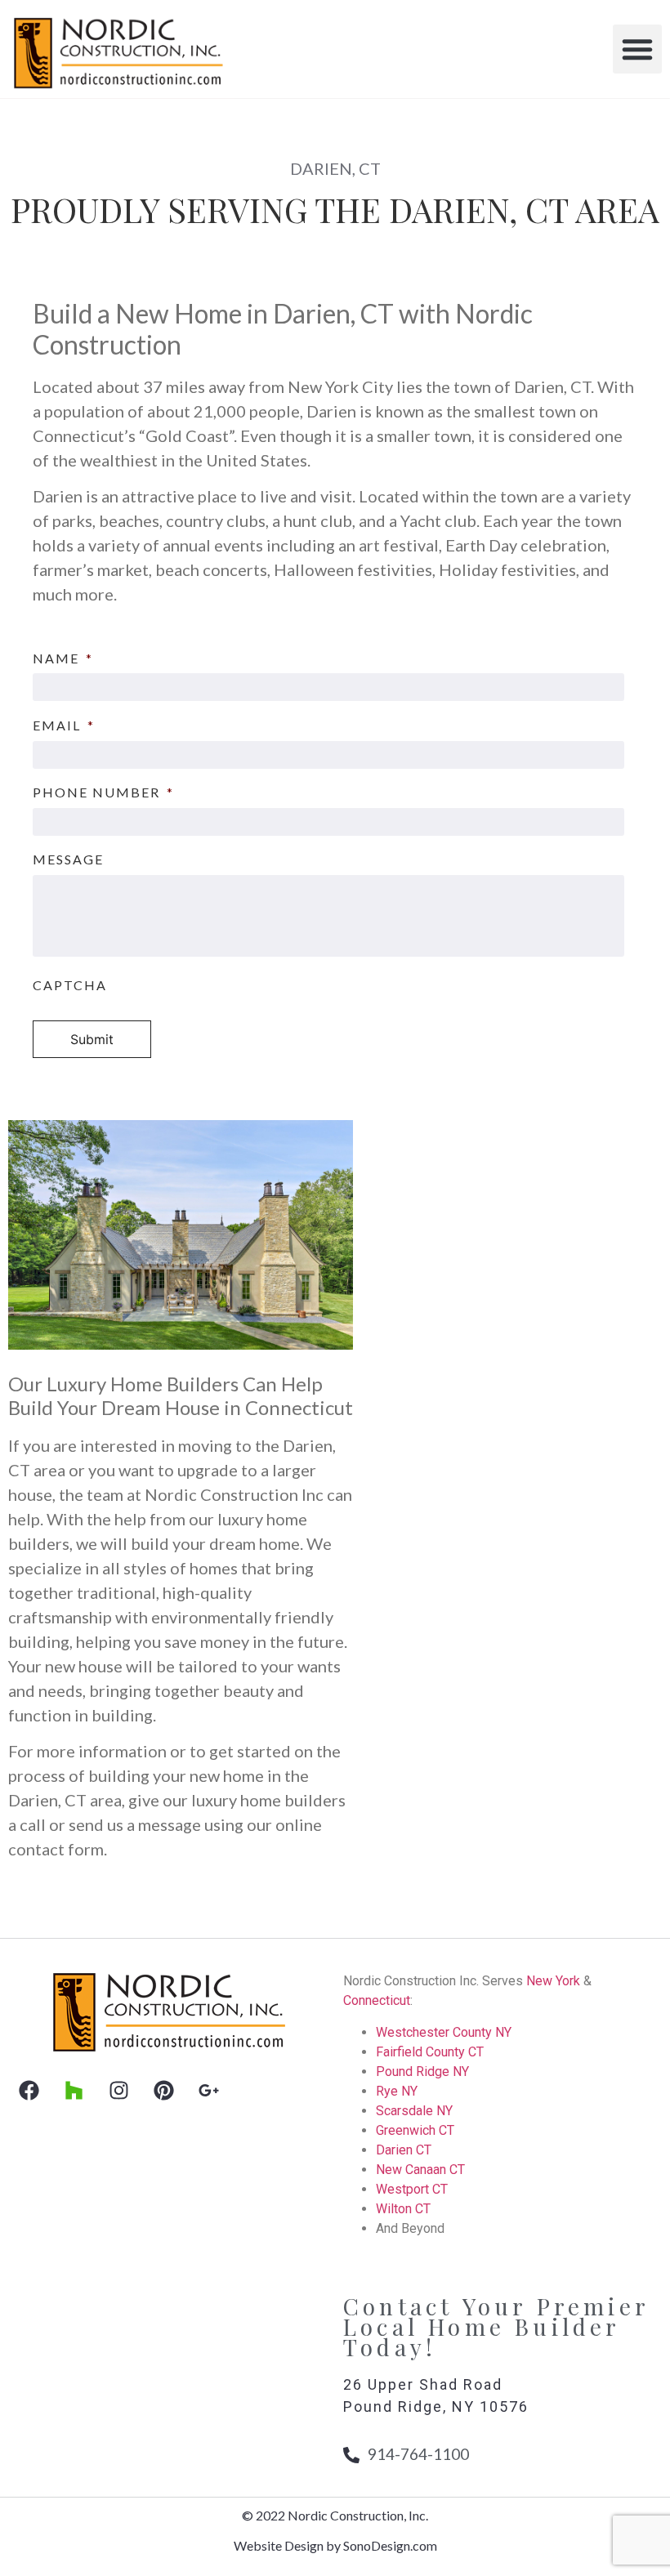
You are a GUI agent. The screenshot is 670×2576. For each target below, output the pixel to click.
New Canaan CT (420, 2170)
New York (553, 1981)
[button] (637, 49)
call (33, 1824)
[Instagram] (118, 2090)
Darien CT (404, 2150)
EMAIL (64, 725)
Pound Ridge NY (422, 2072)
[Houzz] (74, 2090)
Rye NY (397, 2091)
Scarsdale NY (414, 2111)
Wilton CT (403, 2209)
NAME (63, 658)
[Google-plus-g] (208, 2090)
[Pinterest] (163, 2090)
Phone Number (103, 792)
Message (68, 859)
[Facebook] (29, 2090)
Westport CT (412, 2189)
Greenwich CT (415, 2130)
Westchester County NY (444, 2032)
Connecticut (377, 2000)
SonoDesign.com (390, 2545)
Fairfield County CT (430, 2052)
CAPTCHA (70, 985)
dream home (255, 1543)
